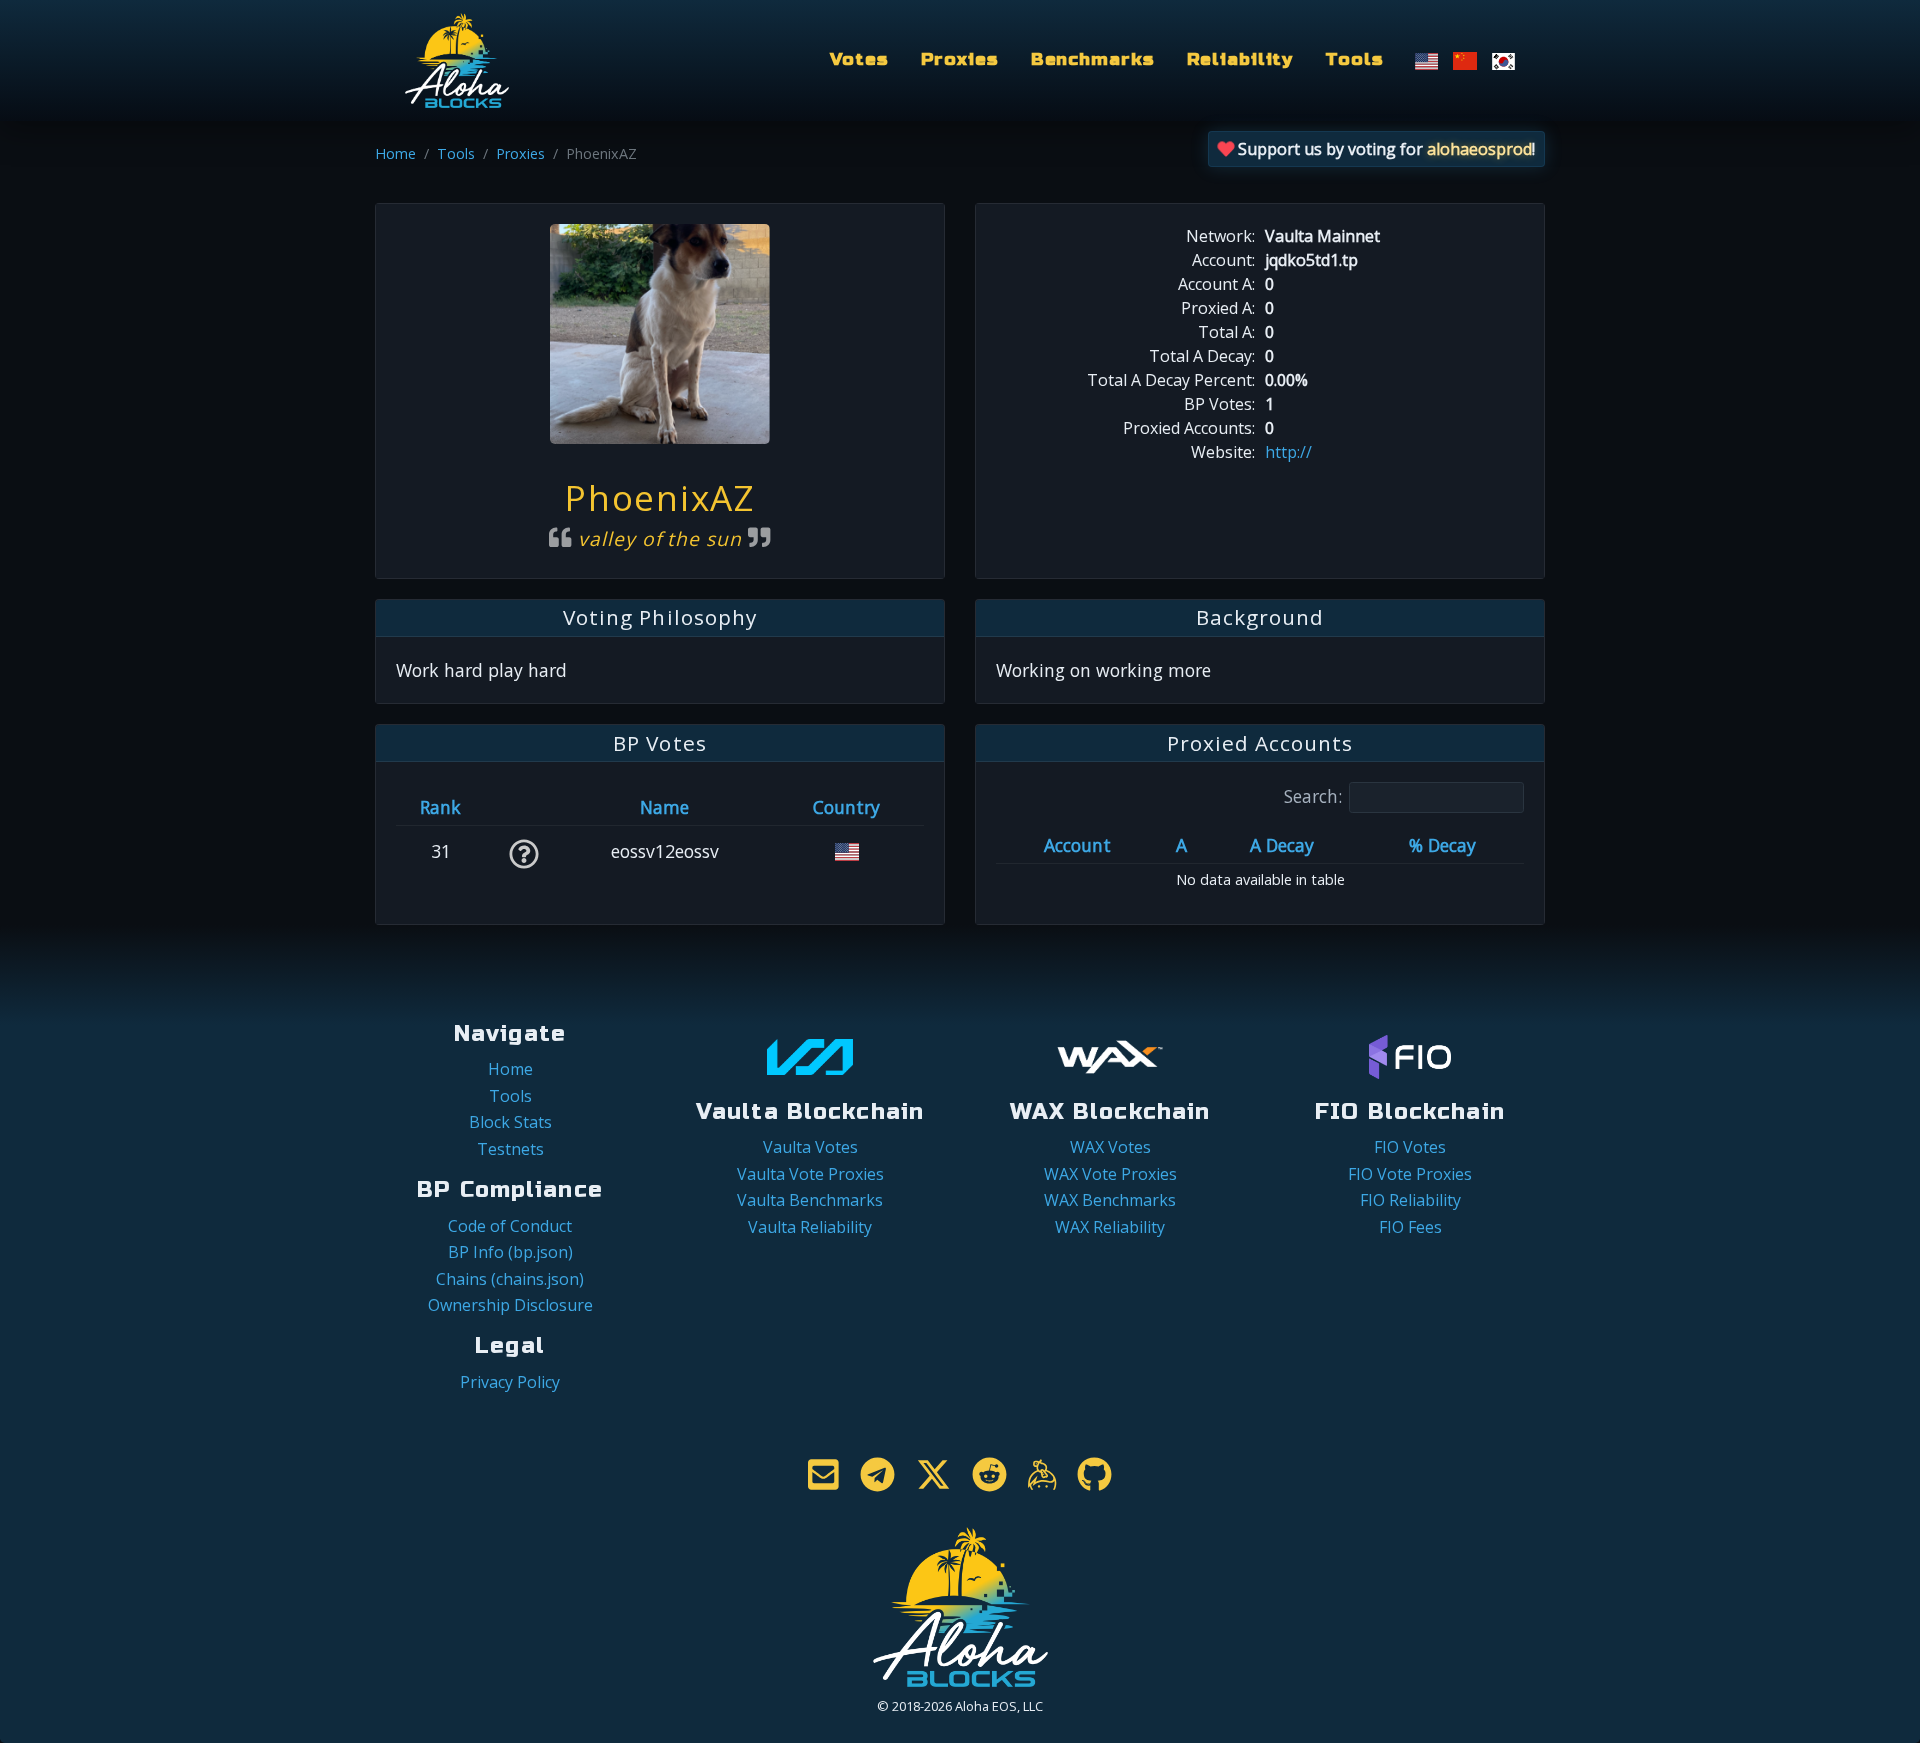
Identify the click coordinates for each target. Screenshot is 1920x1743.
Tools (1354, 59)
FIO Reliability (1410, 1200)
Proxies (960, 59)
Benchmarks (1093, 59)
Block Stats (510, 1122)
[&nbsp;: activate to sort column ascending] (523, 807)
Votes (859, 59)
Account (1077, 845)
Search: (1313, 796)
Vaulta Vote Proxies (810, 1174)
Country (846, 807)
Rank (440, 807)
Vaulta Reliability (810, 1227)
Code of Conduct (510, 1226)
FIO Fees (1410, 1227)
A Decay (1282, 845)
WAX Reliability (1110, 1227)
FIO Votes (1410, 1147)
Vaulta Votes (810, 1147)
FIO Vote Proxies (1410, 1174)
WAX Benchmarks (1110, 1200)
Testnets (510, 1149)
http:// (1288, 452)
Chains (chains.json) (510, 1279)
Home (395, 153)
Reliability (1240, 59)
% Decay (1442, 845)
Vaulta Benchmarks (810, 1200)
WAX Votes (1110, 1147)
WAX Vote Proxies (1110, 1174)
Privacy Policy (510, 1382)
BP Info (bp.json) (510, 1252)
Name (664, 807)
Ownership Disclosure (510, 1305)
